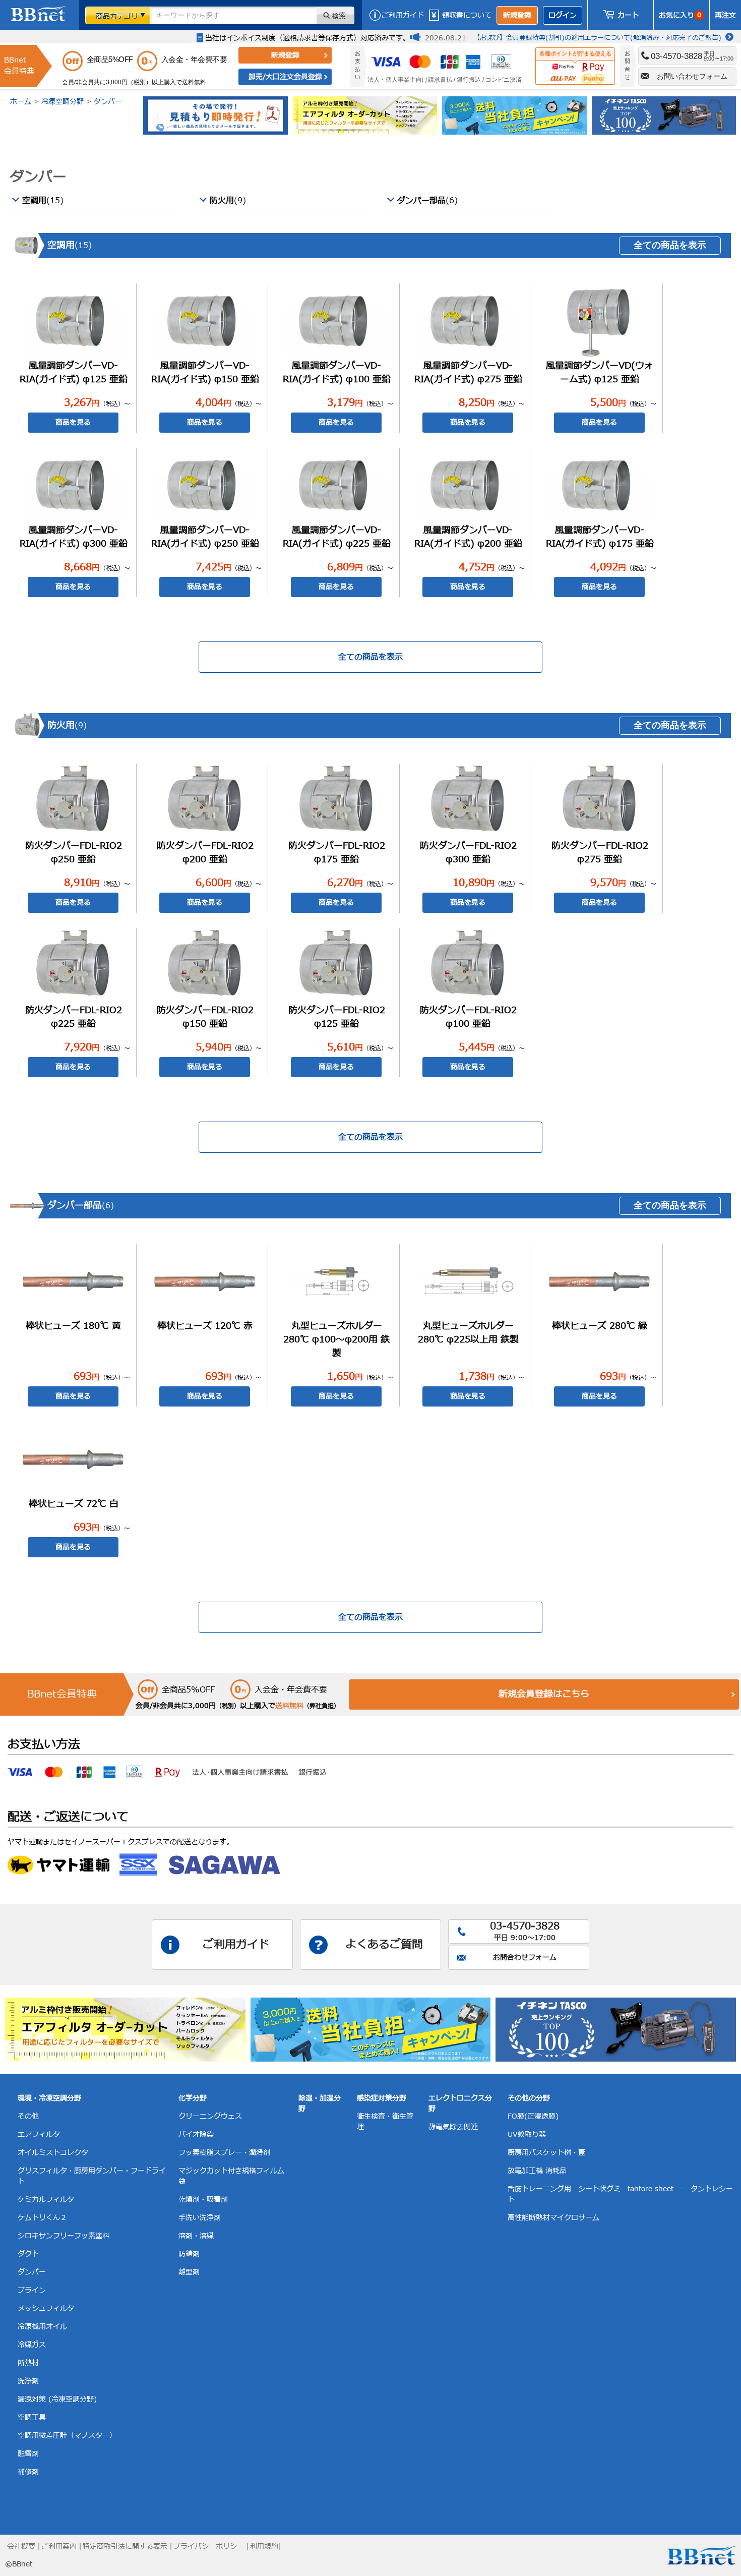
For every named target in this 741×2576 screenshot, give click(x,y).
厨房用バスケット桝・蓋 (546, 2153)
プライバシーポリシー (209, 2546)
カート (628, 15)
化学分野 (193, 2098)
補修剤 (28, 2472)
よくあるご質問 (384, 1945)
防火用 (228, 201)
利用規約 (264, 2546)
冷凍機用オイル (42, 2327)
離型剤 (189, 2272)
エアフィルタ (39, 2134)
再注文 (725, 15)
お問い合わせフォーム (692, 76)
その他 (28, 2116)
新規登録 (517, 15)
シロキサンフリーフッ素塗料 (64, 2236)
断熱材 (28, 2363)
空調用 (43, 201)
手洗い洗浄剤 (200, 2218)
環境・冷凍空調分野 (49, 2098)
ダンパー (108, 102)
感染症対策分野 (382, 2098)
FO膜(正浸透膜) (533, 2116)
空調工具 (32, 2417)
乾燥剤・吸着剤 (203, 2200)
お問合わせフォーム (525, 1957)
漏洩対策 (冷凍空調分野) (57, 2399)
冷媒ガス (32, 2345)
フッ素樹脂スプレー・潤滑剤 (224, 2153)
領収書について (467, 15)
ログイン (563, 15)
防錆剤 (189, 2254)
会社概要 (21, 2546)
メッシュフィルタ (46, 2308)
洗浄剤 (28, 2381)
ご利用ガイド (403, 15)
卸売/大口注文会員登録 (285, 77)
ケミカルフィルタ (46, 2200)
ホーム (21, 102)
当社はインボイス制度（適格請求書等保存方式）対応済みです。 (307, 38)
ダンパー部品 (427, 201)
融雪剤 (28, 2454)
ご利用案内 (59, 2546)
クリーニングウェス (210, 2116)
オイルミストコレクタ (53, 2153)
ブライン (32, 2290)
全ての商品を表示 (670, 245)
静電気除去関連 (453, 2127)
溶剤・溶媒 (196, 2236)
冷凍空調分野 (63, 102)
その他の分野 (529, 2098)
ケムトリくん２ (42, 2218)
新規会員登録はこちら (544, 1694)
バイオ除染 (196, 2134)
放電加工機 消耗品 (537, 2171)
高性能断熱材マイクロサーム (553, 2218)
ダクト (28, 2254)
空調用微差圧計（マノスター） (67, 2436)
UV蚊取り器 (527, 2134)
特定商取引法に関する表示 (125, 2546)
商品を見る (73, 422)
